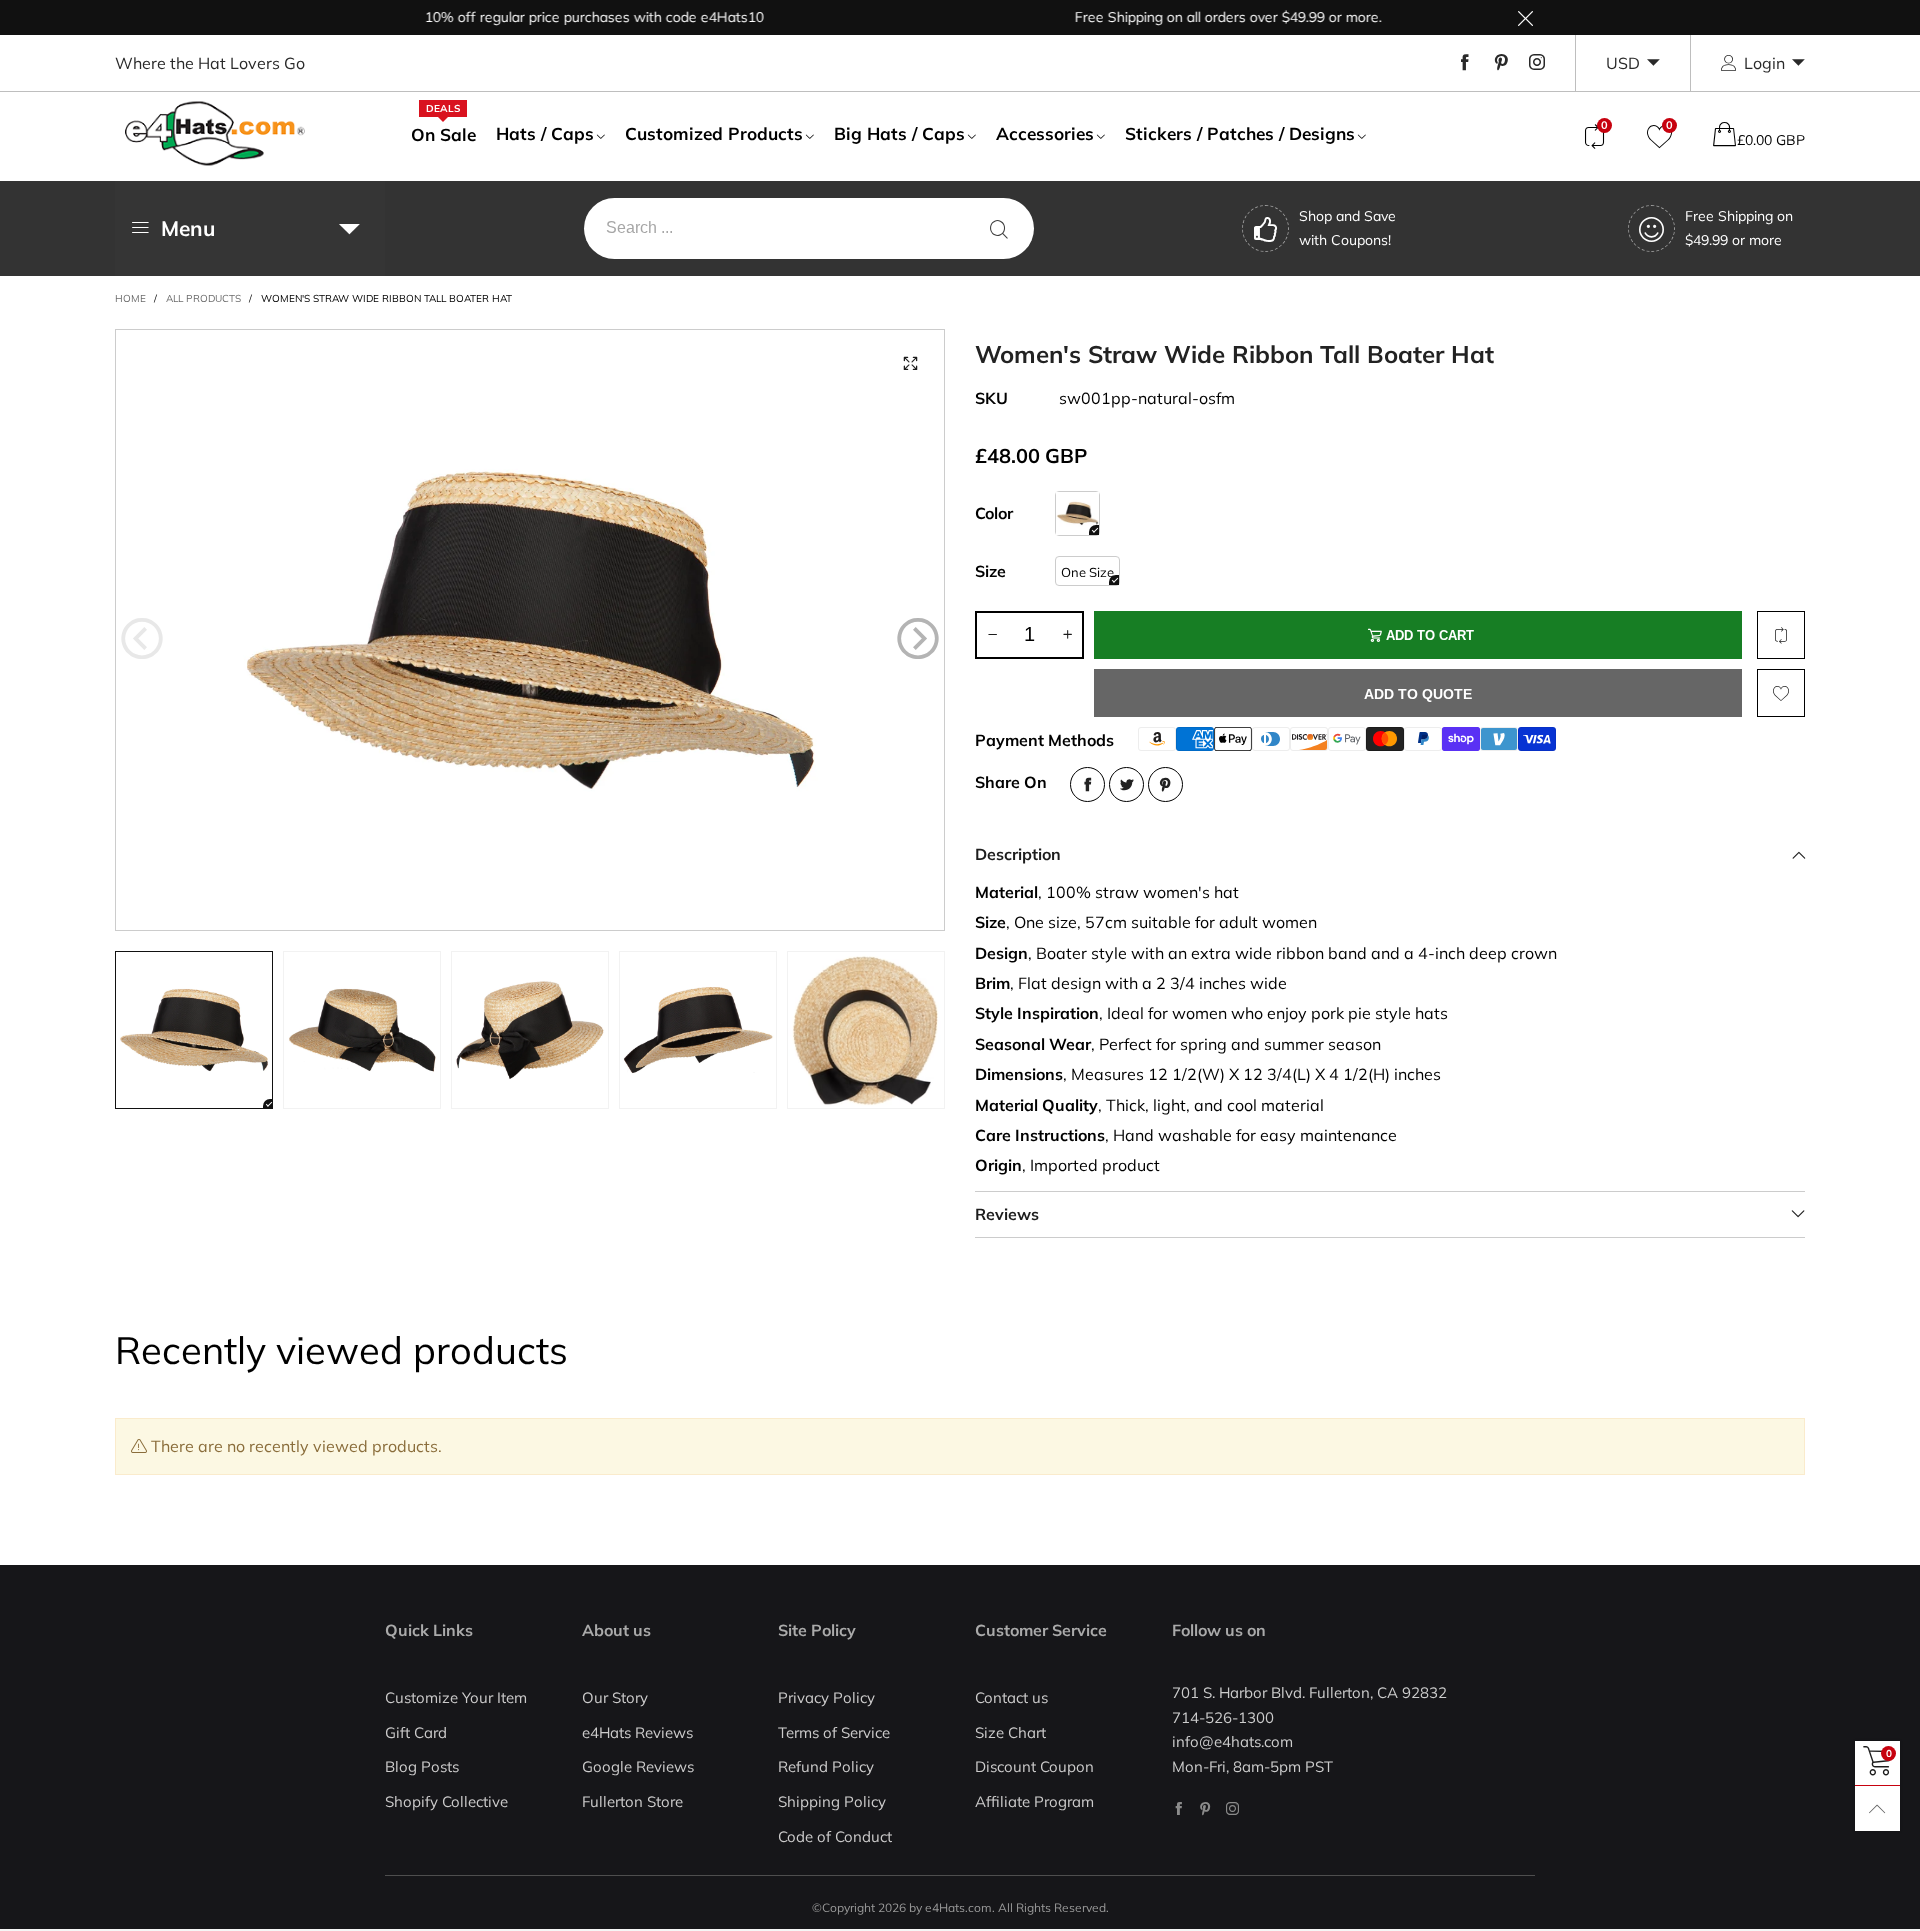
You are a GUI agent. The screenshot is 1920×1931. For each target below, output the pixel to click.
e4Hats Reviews (637, 1732)
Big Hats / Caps (899, 133)
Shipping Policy (832, 1801)
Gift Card (416, 1732)
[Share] (1087, 784)
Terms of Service (834, 1732)
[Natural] (1077, 513)
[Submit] (999, 228)
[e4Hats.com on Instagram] (1232, 1808)
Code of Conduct (835, 1836)
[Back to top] (1877, 1808)
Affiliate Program (1034, 1801)
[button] (142, 639)
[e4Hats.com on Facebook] (1178, 1808)
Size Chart (1010, 1732)
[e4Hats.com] (215, 133)
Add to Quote (1418, 694)
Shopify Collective (446, 1801)
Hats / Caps (545, 133)
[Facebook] (1465, 63)
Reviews (1007, 1214)
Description (1018, 854)
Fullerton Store (632, 1801)
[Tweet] (1126, 784)
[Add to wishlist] (1781, 693)
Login (1764, 63)
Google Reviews (638, 1766)
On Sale (443, 134)
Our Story (615, 1697)
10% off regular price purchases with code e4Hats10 (554, 17)
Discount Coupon (1034, 1766)
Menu (188, 228)
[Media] (910, 364)
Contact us (1011, 1697)
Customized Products (714, 133)
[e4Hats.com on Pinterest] (1205, 1808)
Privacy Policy (826, 1697)
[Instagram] (1537, 63)
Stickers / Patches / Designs (1240, 133)
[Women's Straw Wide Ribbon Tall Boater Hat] (530, 630)
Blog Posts (422, 1766)
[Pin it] (1165, 784)
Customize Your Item (456, 1697)
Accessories (1045, 133)
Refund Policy (826, 1766)
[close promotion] (1525, 17)
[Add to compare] (1781, 635)
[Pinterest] (1501, 63)
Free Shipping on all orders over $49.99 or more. (1188, 17)
